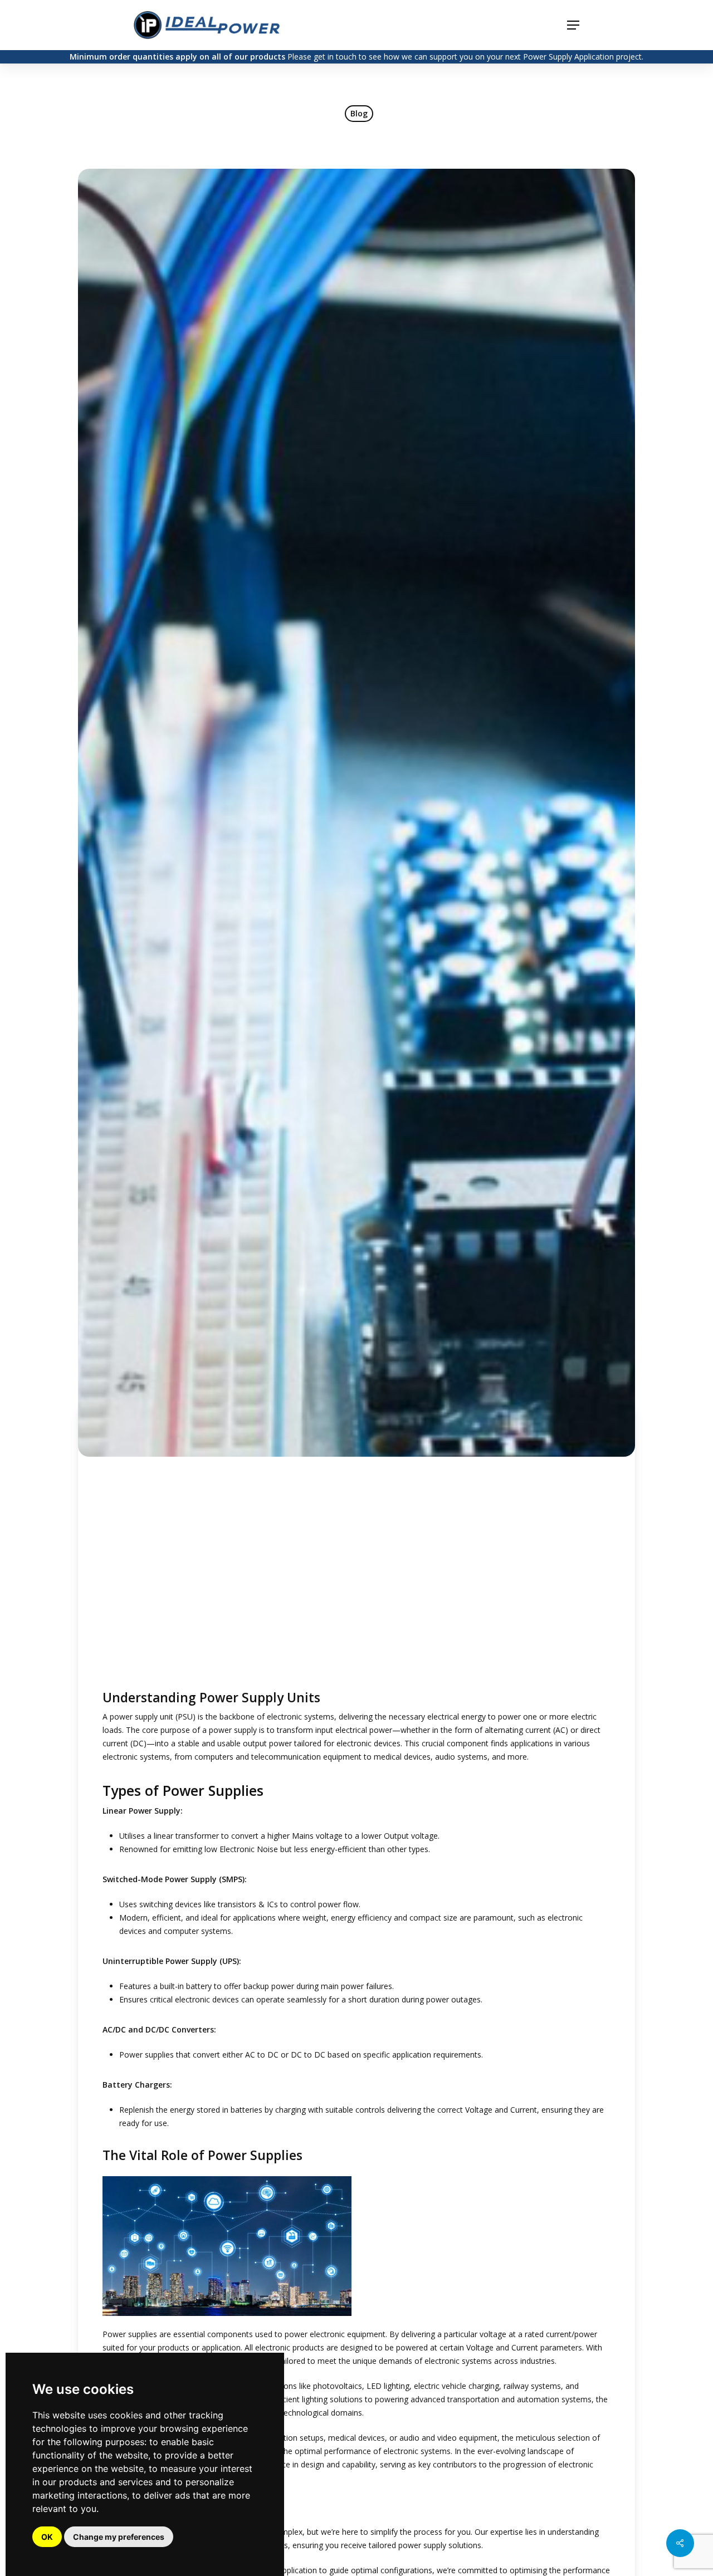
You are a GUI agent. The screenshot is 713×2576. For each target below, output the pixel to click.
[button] (573, 25)
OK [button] (47, 2537)
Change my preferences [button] (119, 2537)
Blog (359, 113)
